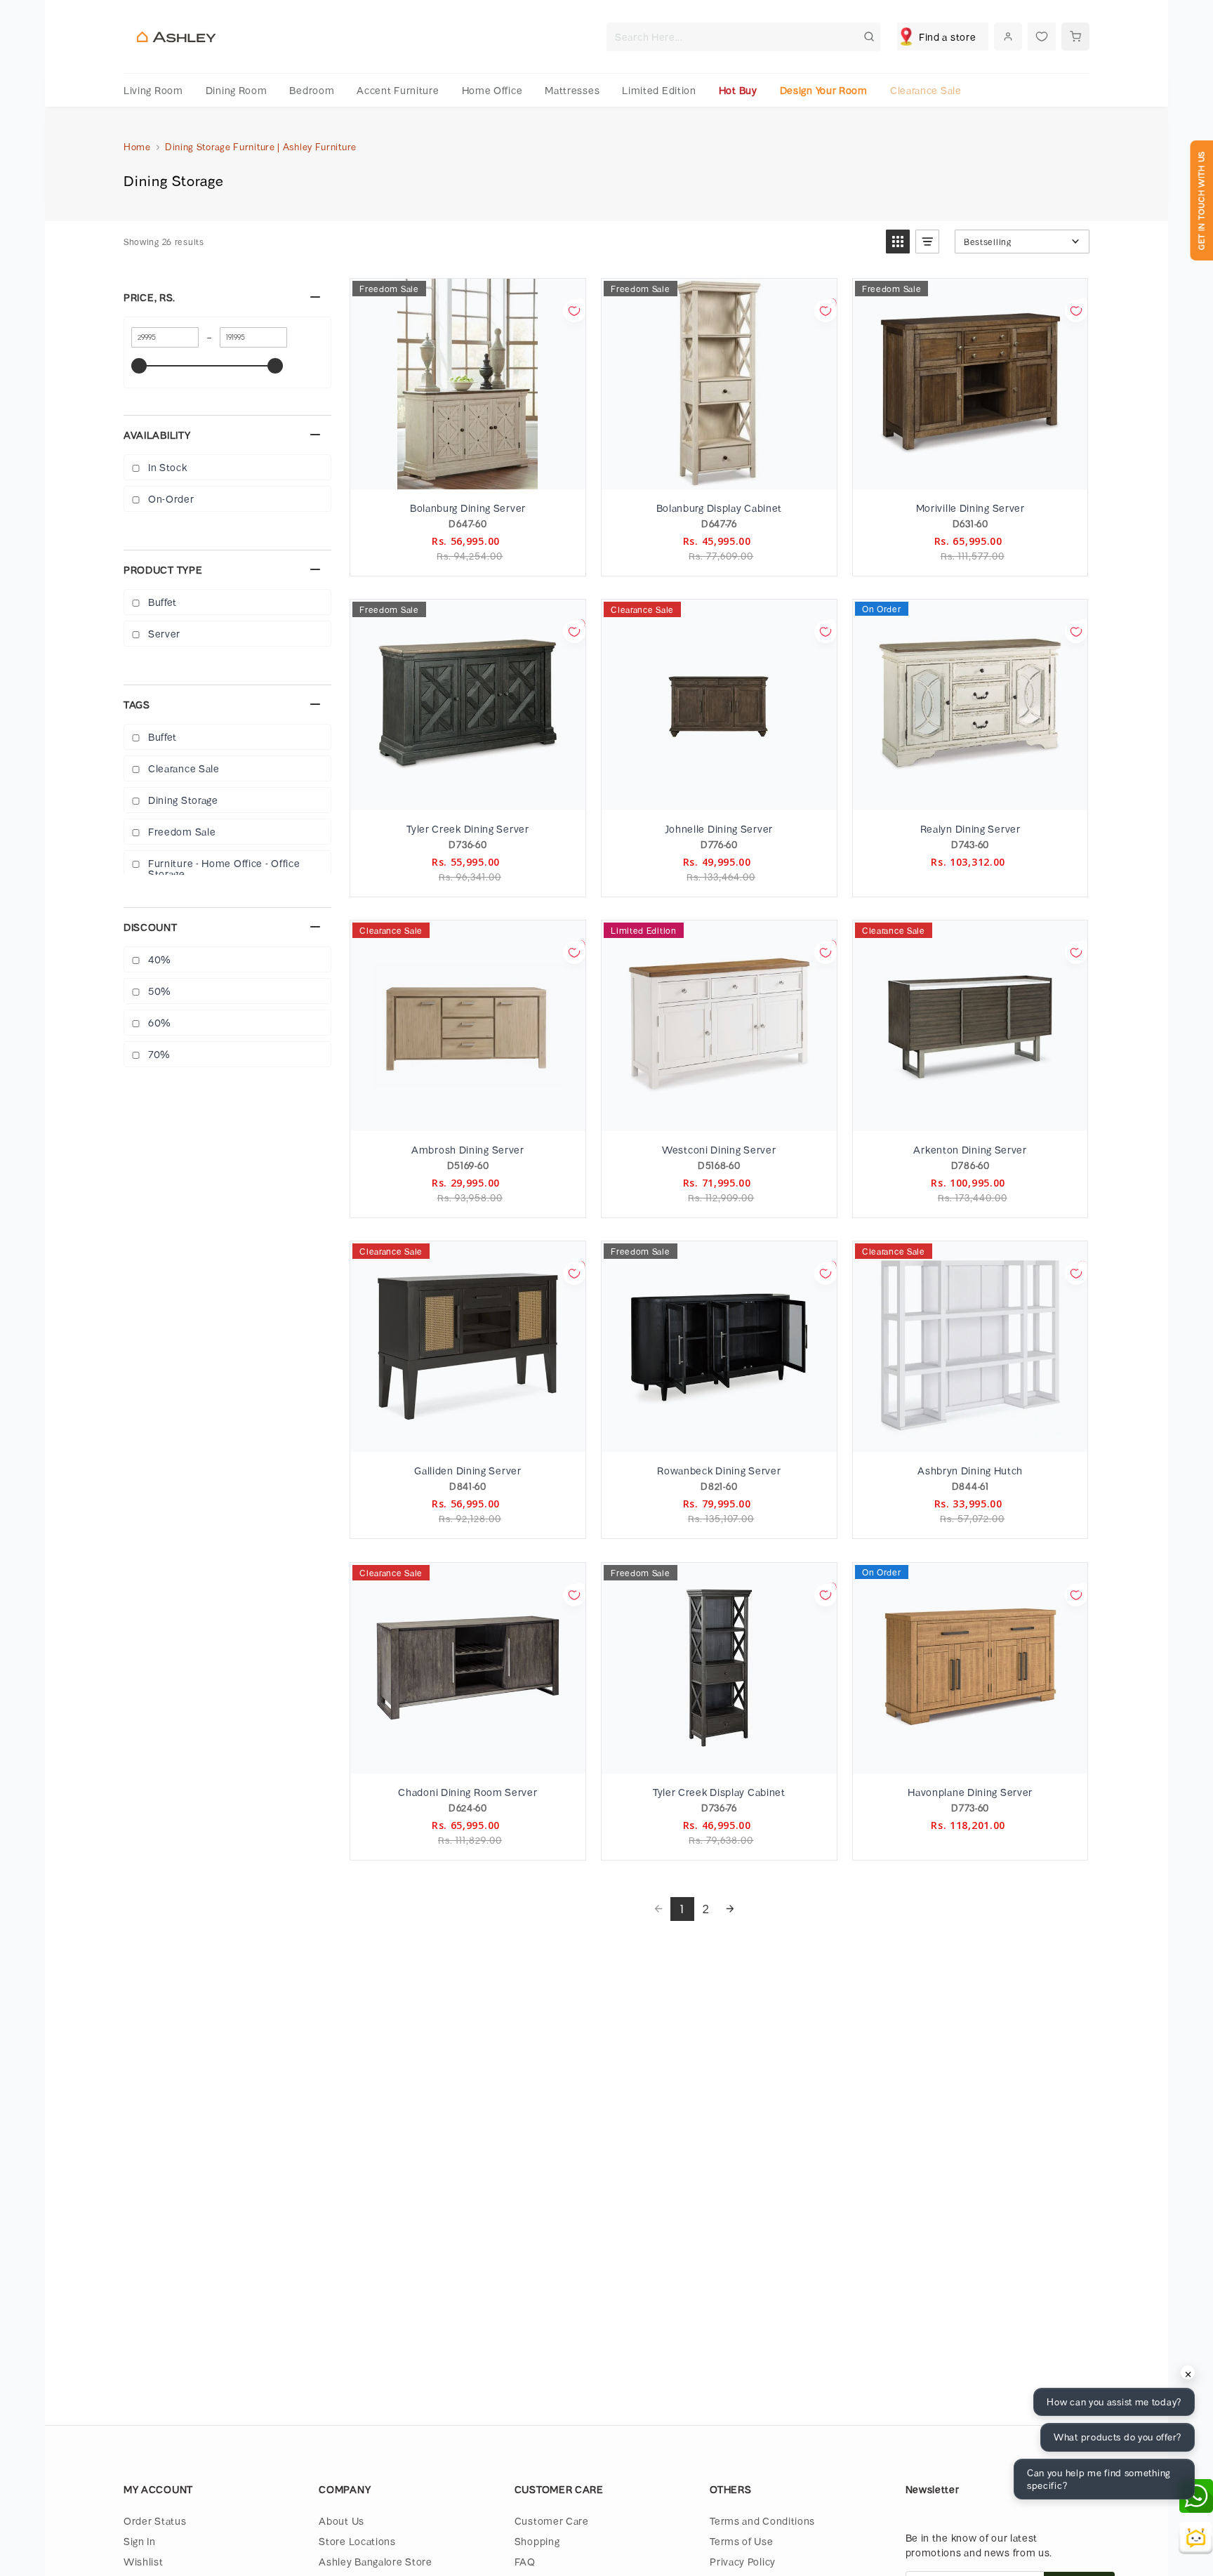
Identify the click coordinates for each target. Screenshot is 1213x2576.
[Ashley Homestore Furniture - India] (176, 37)
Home (137, 147)
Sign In (140, 2541)
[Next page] (730, 1909)
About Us (342, 2521)
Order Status (155, 2521)
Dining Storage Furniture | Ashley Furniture (261, 147)
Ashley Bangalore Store (375, 2562)
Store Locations (357, 2541)
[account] (1008, 37)
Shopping (537, 2541)
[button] (898, 242)
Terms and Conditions (762, 2521)
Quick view (467, 474)
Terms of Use (741, 2541)
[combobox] (743, 37)
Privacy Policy (743, 2562)
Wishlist (144, 2562)
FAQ (525, 2562)
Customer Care (552, 2521)
